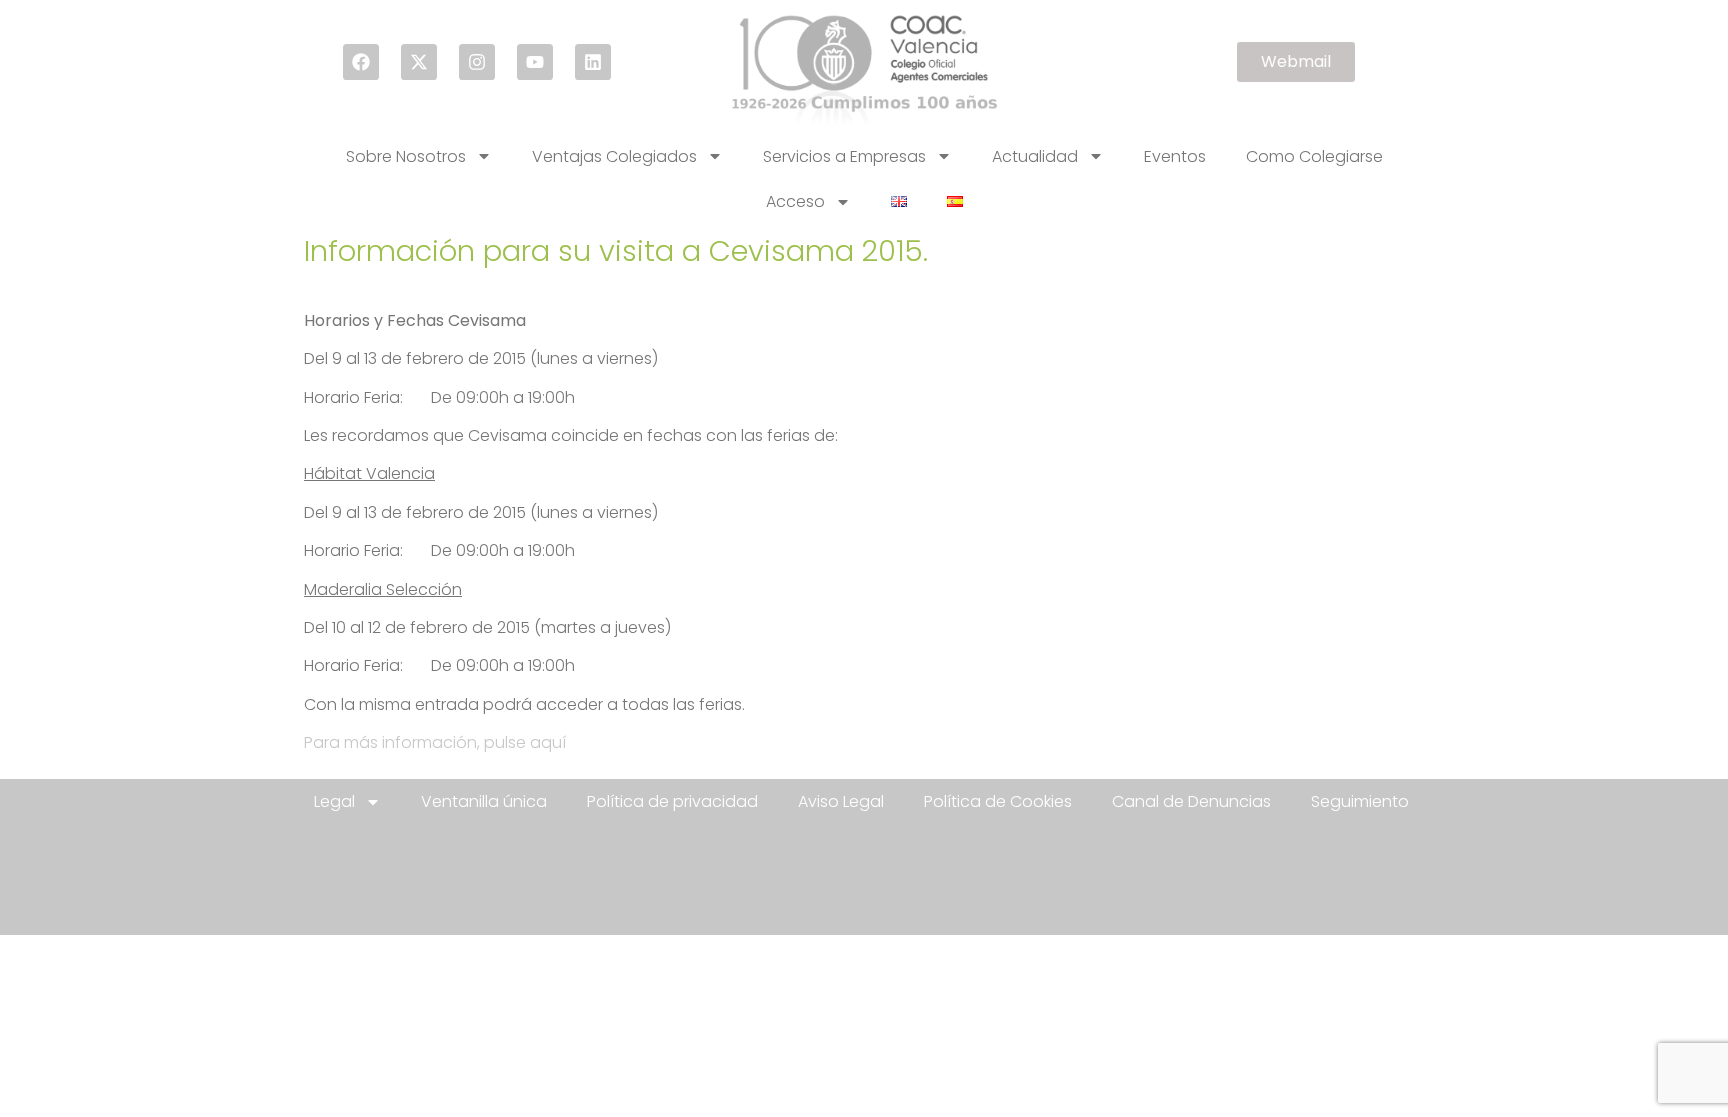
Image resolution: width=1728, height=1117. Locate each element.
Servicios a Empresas (844, 156)
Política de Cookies (998, 801)
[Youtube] (535, 62)
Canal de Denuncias (1191, 801)
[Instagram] (477, 62)
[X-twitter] (419, 62)
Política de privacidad (672, 801)
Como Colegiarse (1314, 156)
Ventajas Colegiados (614, 156)
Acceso (795, 201)
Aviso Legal (841, 801)
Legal (334, 801)
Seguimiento (1360, 801)
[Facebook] (361, 62)
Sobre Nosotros (406, 156)
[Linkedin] (593, 62)
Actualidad (1035, 156)
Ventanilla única (484, 801)
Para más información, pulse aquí (435, 742)
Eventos (1175, 156)
